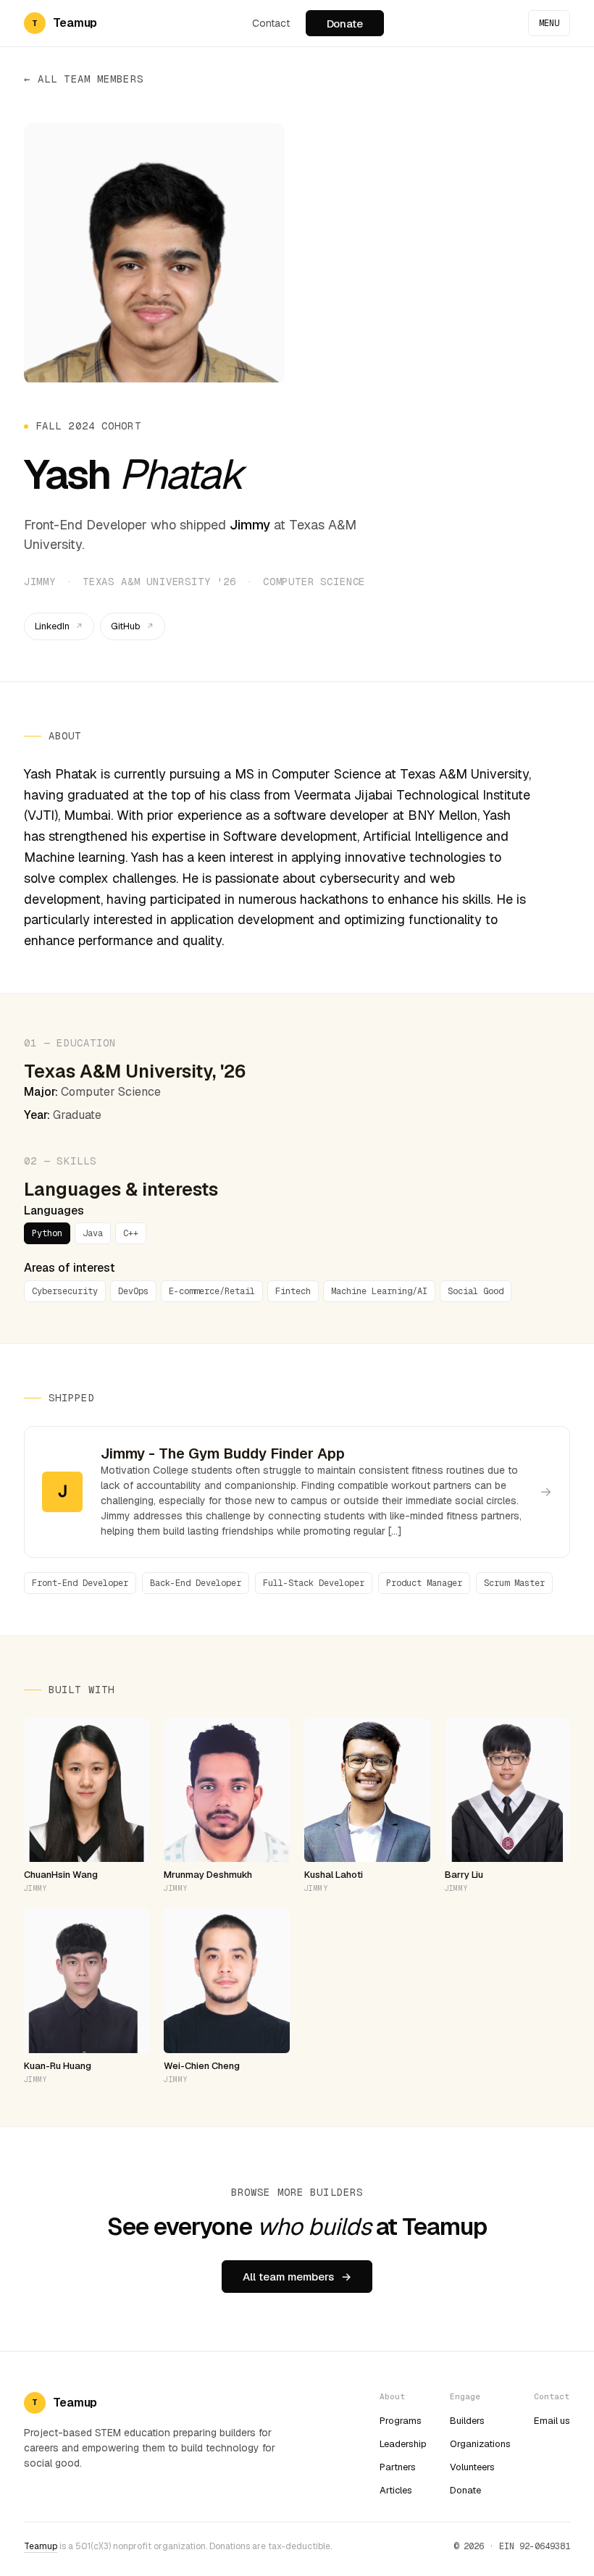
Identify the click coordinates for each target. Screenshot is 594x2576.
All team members (91, 79)
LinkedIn (52, 626)
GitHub (126, 626)
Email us (552, 2421)
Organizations (480, 2444)
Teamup (41, 2546)
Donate (345, 24)
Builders (467, 2421)
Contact (271, 23)
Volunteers (472, 2467)
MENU (549, 23)
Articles (396, 2490)
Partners (398, 2467)
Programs (401, 2421)
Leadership (403, 2444)
